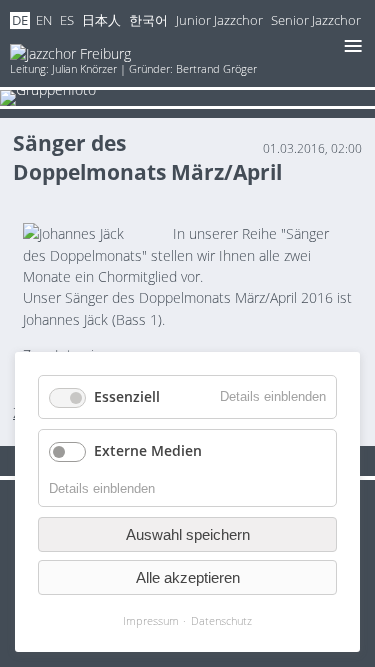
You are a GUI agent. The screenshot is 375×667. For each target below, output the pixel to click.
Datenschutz (221, 620)
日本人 (101, 20)
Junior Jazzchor (219, 20)
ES (67, 20)
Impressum (151, 620)
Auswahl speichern (188, 534)
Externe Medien (148, 450)
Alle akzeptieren (188, 577)
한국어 (148, 20)
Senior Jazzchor (316, 20)
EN (44, 20)
